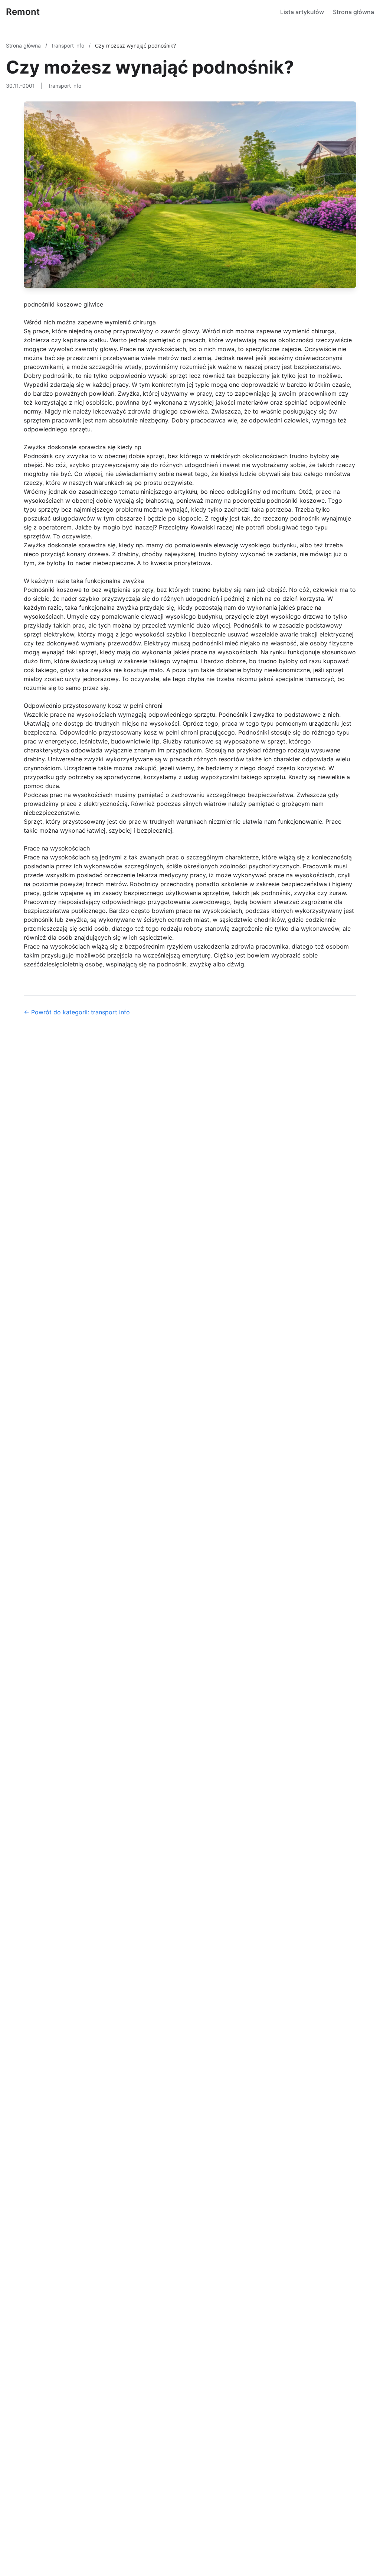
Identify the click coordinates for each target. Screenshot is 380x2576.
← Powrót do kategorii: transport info (77, 1012)
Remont (23, 12)
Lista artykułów (302, 12)
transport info (69, 46)
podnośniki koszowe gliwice (63, 304)
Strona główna (353, 12)
